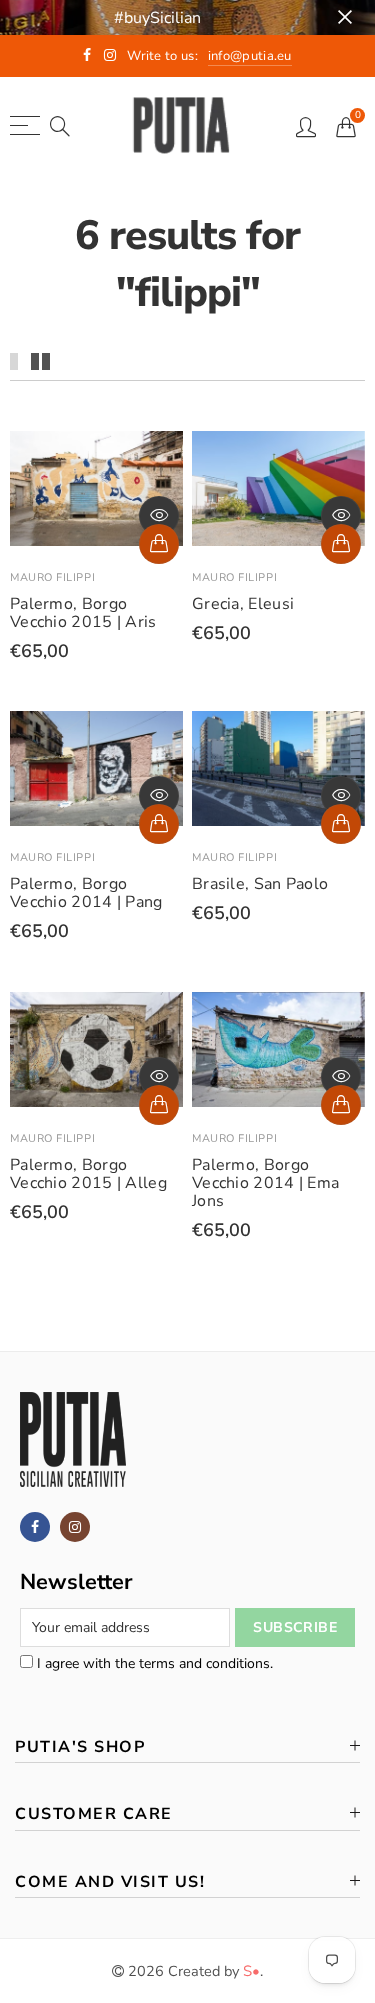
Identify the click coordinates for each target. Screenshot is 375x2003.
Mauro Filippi (52, 577)
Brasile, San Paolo (260, 884)
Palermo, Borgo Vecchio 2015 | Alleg (88, 1174)
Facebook (35, 1527)
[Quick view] (159, 516)
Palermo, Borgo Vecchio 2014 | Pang (86, 893)
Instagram (75, 1527)
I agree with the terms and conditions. (153, 1663)
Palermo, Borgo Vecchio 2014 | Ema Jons (265, 1183)
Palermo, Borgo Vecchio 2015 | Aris (83, 613)
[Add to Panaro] (159, 544)
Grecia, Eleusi (243, 604)
